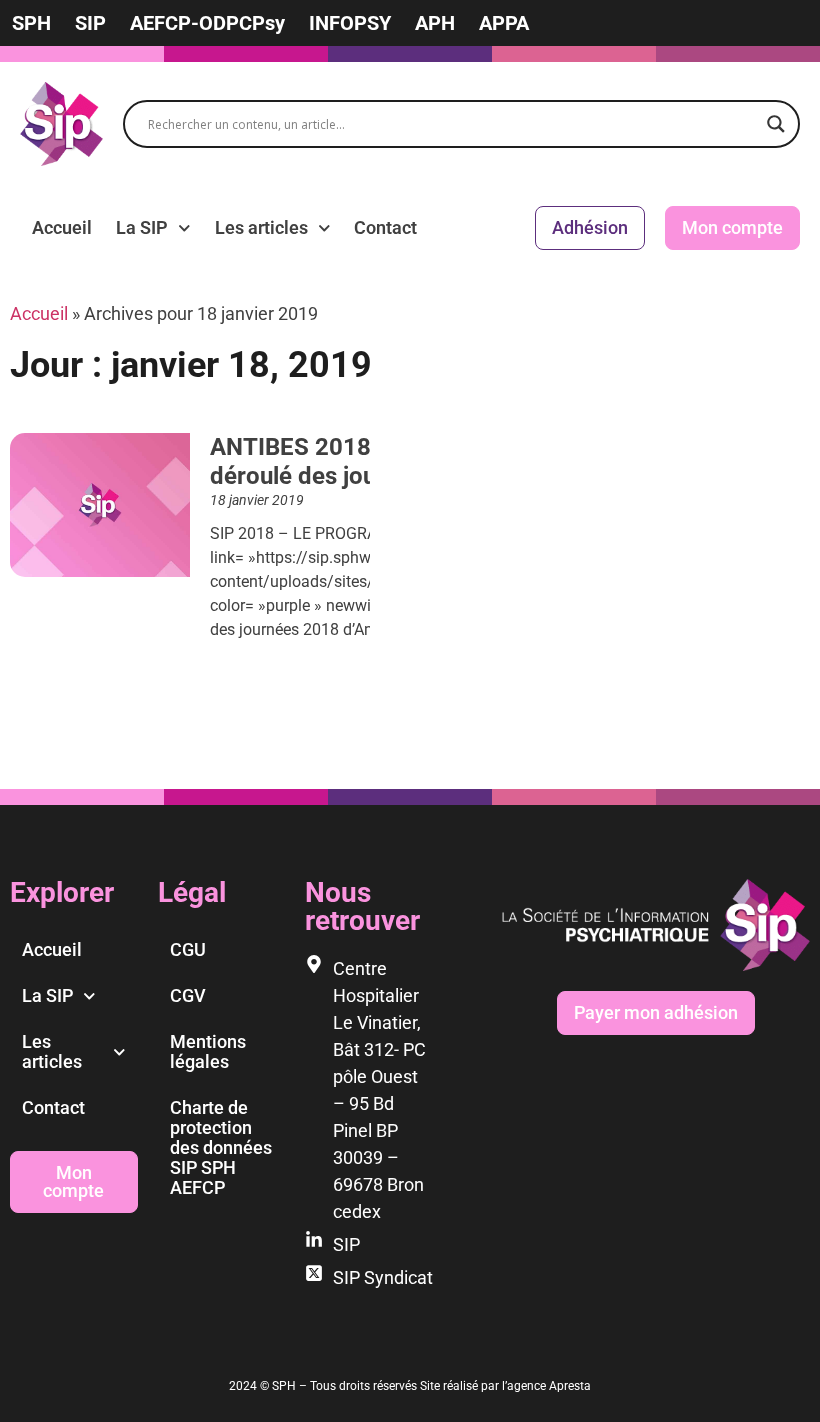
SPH (31, 23)
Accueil (62, 227)
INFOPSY (350, 23)
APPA (504, 23)
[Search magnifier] (776, 124)
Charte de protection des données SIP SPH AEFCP (221, 1147)
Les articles (261, 227)
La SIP (142, 227)
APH (435, 23)
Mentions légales (208, 1051)
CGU (188, 949)
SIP (90, 23)
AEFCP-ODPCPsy (207, 23)
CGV (188, 995)
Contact (385, 227)
